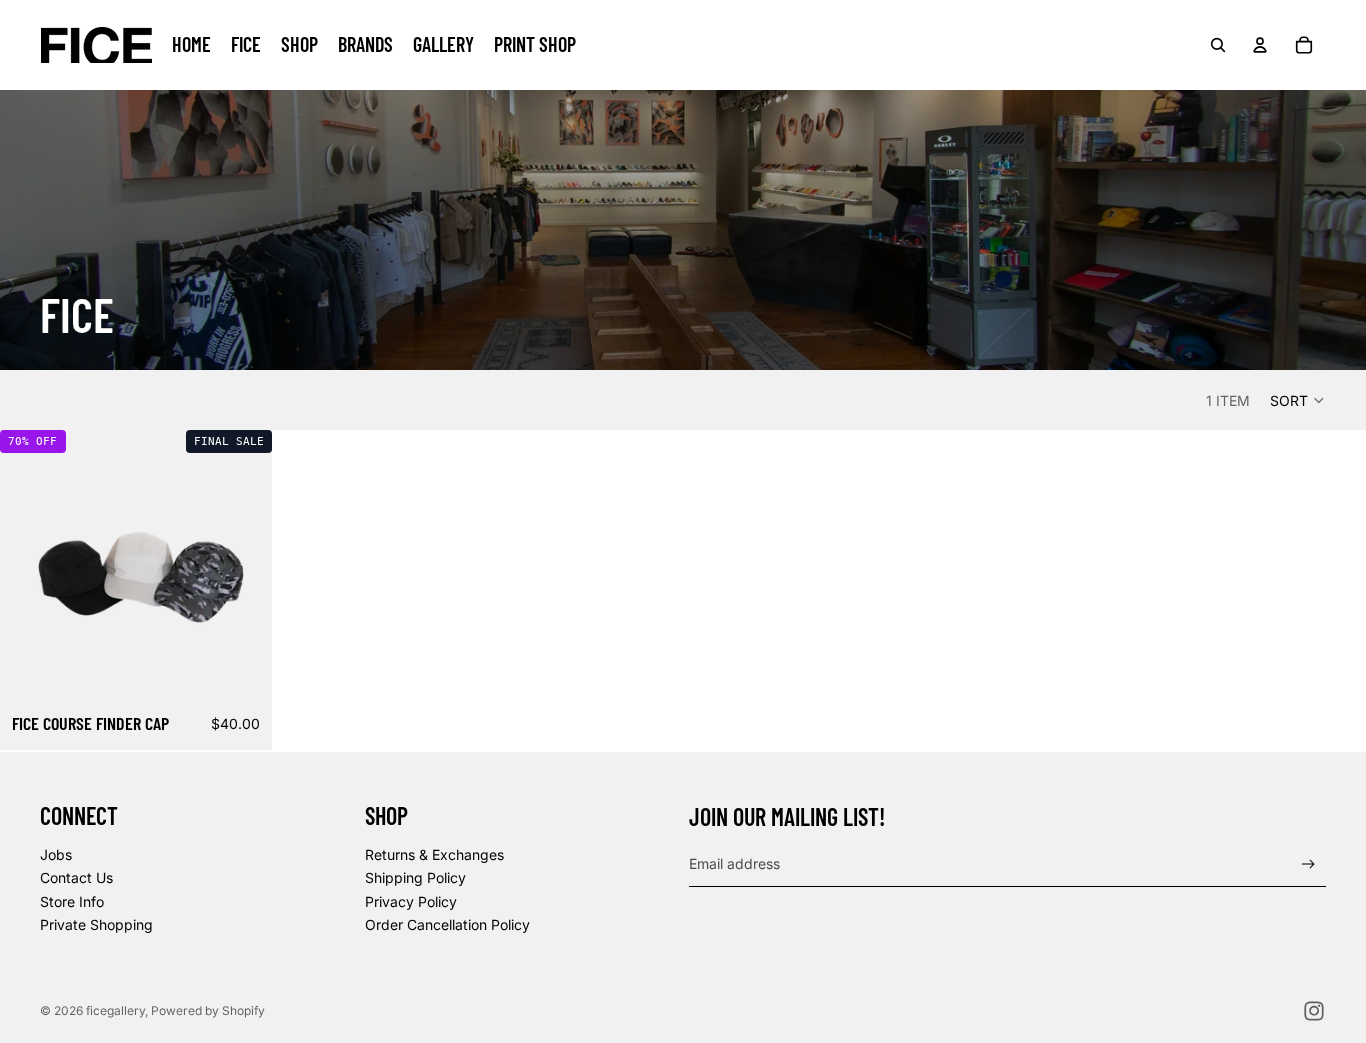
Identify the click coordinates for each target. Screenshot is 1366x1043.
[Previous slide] (30, 567)
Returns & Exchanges (434, 854)
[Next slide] (242, 567)
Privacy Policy (411, 901)
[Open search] (1218, 45)
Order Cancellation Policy (447, 924)
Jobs (56, 854)
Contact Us (76, 877)
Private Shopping (96, 924)
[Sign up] (1308, 864)
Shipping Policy (415, 877)
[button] (1298, 400)
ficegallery (115, 1010)
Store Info (72, 901)
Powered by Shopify (208, 1010)
